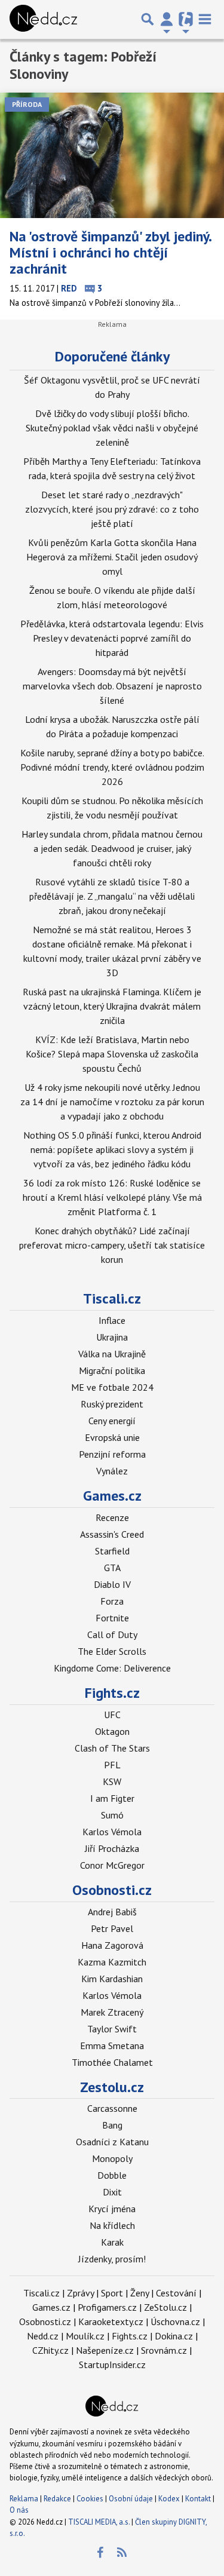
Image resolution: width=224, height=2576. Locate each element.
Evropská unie (112, 1437)
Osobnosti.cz (112, 1890)
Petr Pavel (112, 1928)
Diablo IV (112, 1584)
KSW (112, 1781)
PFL (112, 1765)
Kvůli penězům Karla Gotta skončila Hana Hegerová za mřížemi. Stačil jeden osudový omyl (112, 557)
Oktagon (112, 1731)
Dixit (112, 2192)
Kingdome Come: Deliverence (112, 1668)
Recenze (112, 1517)
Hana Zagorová (112, 1945)
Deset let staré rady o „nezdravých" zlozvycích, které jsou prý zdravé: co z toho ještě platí (112, 509)
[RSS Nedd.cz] (122, 2553)
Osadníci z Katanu (112, 2142)
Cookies (90, 2499)
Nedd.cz (43, 2336)
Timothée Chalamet (112, 2062)
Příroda (27, 104)
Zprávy (80, 2293)
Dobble (112, 2175)
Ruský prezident (112, 1404)
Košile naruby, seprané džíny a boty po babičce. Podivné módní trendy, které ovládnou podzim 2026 (112, 767)
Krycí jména (112, 2209)
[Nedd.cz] (43, 19)
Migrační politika (112, 1370)
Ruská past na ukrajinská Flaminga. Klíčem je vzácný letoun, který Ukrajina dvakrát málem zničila (112, 1006)
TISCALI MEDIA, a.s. (99, 2522)
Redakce (57, 2499)
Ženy (139, 2293)
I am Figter (112, 1798)
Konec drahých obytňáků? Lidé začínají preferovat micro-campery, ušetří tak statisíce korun (112, 1245)
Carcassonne (112, 2108)
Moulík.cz (85, 2336)
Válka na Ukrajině (112, 1354)
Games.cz (112, 1496)
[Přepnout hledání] (148, 19)
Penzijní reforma (112, 1454)
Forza (112, 1601)
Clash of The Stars (112, 1748)
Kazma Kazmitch (112, 1962)
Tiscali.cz (112, 1298)
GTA (112, 1568)
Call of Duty (112, 1634)
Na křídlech (112, 2225)
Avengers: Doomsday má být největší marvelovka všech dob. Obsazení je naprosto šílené (112, 686)
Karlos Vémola (112, 1832)
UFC (112, 1715)
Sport (112, 2293)
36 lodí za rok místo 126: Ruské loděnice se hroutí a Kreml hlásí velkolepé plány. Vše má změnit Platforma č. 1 (112, 1197)
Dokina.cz (174, 2336)
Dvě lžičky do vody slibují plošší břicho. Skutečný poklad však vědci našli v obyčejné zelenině (112, 428)
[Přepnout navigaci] (167, 19)
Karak (112, 2242)
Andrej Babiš (112, 1912)
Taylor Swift (112, 2029)
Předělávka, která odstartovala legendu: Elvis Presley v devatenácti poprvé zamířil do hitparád (112, 638)
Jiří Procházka (112, 1848)
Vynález (112, 1471)
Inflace (112, 1320)
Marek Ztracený (112, 2012)
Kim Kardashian (112, 1979)
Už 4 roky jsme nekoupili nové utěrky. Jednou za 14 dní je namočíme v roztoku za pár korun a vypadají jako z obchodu (112, 1102)
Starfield (112, 1551)
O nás (19, 2510)
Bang (112, 2125)
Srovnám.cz (164, 2350)
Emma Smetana (112, 2046)
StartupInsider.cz (112, 2365)
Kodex (170, 2499)
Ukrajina (112, 1337)
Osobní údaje (131, 2499)
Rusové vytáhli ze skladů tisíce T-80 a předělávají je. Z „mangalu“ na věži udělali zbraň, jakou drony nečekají (112, 896)
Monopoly (112, 2158)
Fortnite (112, 1618)
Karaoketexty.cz (111, 2322)
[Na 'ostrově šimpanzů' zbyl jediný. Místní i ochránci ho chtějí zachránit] (112, 156)
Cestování (176, 2293)
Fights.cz (112, 1693)
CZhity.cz (50, 2350)
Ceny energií (112, 1421)
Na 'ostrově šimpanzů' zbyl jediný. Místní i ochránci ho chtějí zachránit (110, 252)
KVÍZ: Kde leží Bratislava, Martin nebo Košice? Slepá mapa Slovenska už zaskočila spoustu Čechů (112, 1054)
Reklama (24, 2499)
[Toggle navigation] (205, 19)
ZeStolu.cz (165, 2307)
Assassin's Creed (112, 1534)
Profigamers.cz (107, 2307)
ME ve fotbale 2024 (112, 1387)
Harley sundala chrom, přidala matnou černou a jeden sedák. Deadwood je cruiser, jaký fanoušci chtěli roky (112, 848)
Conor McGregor (112, 1865)
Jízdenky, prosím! (112, 2259)
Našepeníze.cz (105, 2350)
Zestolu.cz (112, 2087)
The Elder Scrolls (112, 1651)
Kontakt (199, 2499)
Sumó (112, 1815)
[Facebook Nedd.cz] (100, 2553)
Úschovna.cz (175, 2322)
